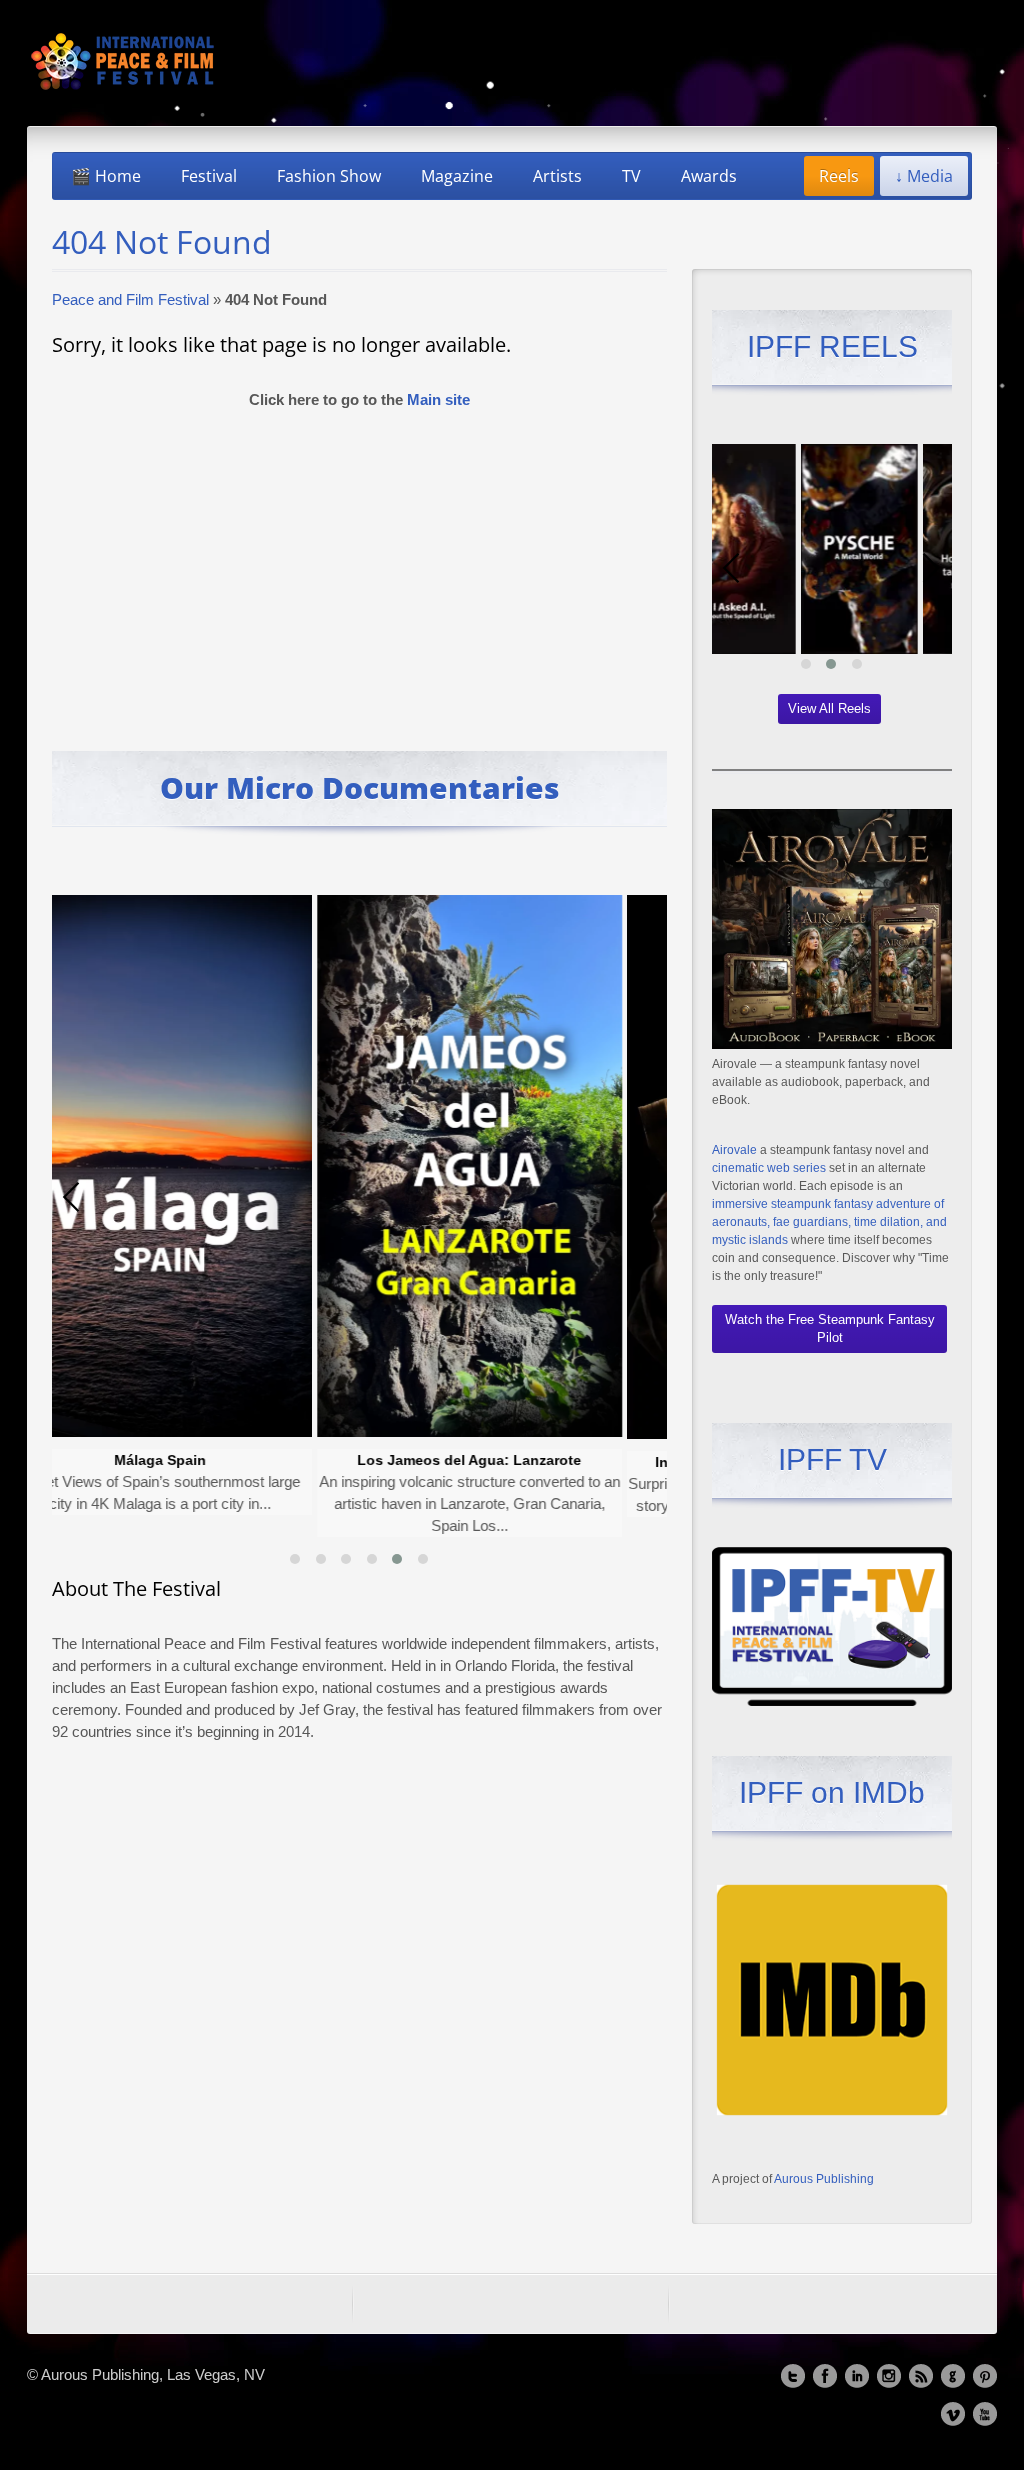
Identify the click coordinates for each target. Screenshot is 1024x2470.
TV (631, 176)
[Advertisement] (359, 571)
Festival (209, 176)
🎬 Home (106, 176)
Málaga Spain (53, 1460)
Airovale (734, 1150)
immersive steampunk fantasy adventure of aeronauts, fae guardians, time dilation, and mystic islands (829, 1222)
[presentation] (72, 1197)
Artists (557, 176)
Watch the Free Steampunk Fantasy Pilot (830, 1328)
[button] (295, 1559)
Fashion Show (329, 176)
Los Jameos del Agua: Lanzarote (363, 1460)
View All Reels (829, 708)
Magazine (457, 176)
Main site (438, 399)
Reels (839, 176)
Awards (709, 176)
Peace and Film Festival (130, 299)
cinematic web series (769, 1168)
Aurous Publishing (824, 2179)
